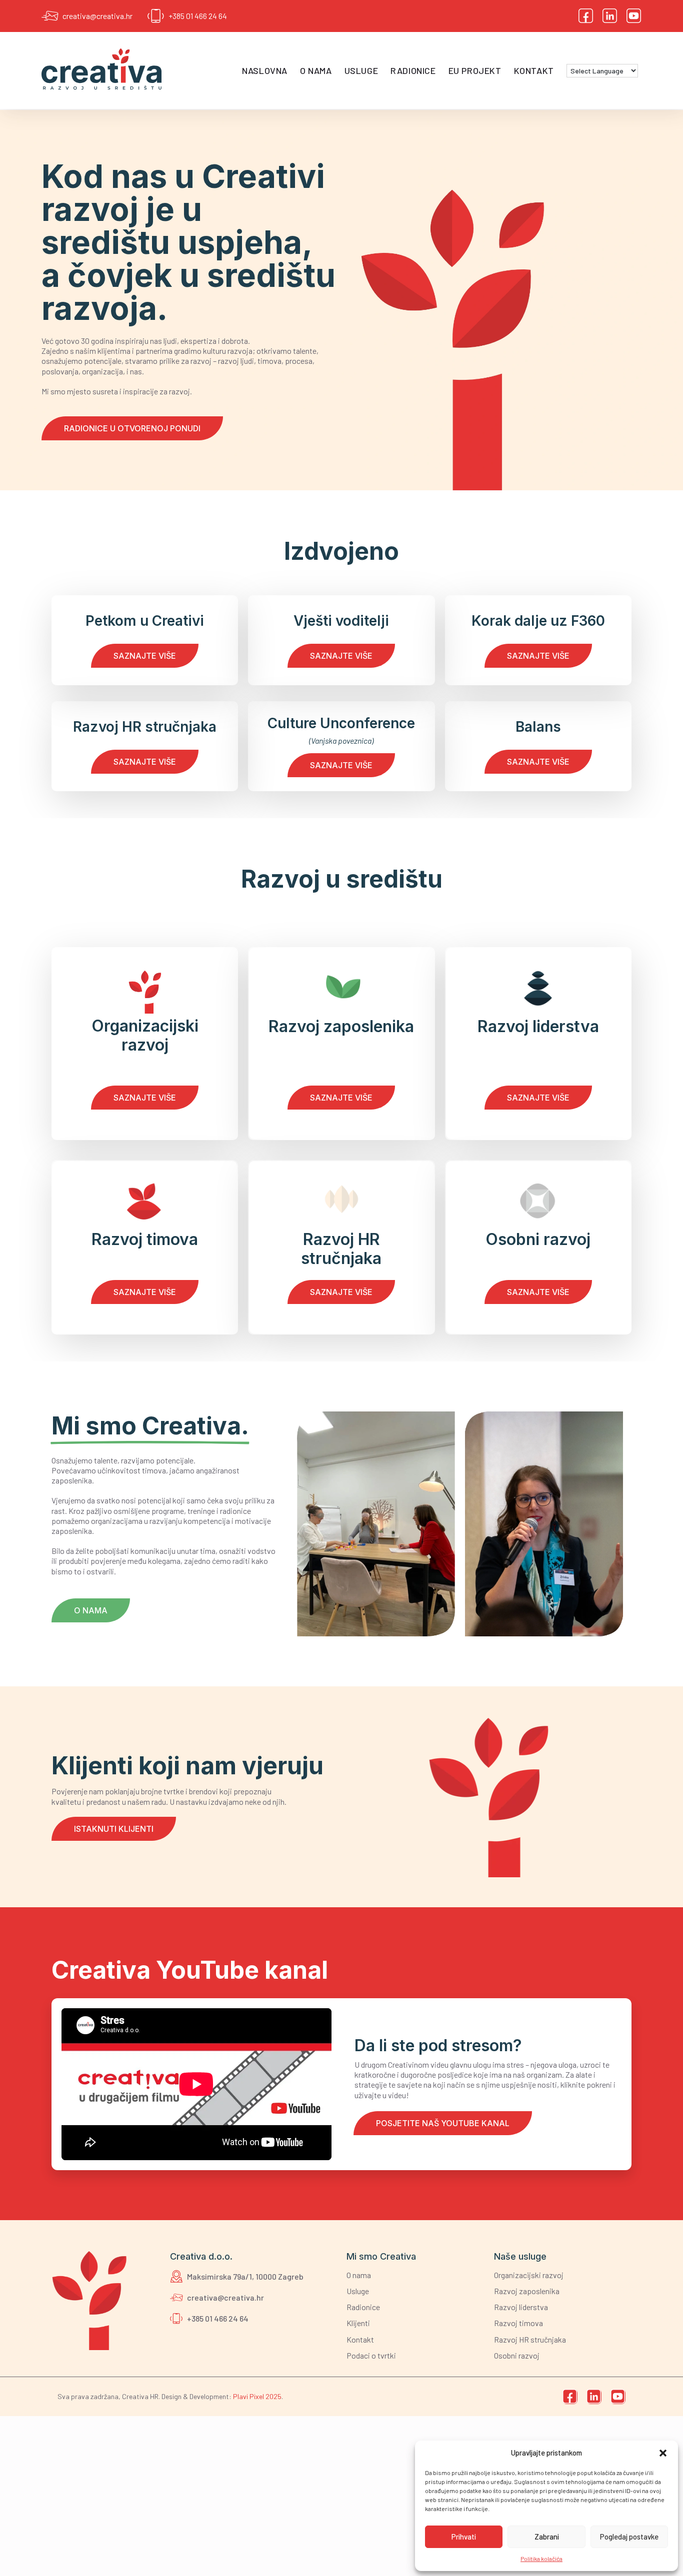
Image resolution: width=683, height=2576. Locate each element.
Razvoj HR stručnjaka (530, 2339)
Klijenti (358, 2323)
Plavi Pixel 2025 (257, 2396)
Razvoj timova (518, 2323)
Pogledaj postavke (629, 2537)
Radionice (413, 70)
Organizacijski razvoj (529, 2275)
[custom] (586, 16)
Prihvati (464, 2537)
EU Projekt (475, 70)
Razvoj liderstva (521, 2307)
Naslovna (265, 70)
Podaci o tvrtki (371, 2355)
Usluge (361, 70)
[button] (663, 2453)
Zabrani (547, 2537)
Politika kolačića (541, 2559)
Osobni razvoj (517, 2355)
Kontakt (534, 70)
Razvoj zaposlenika (527, 2291)
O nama (316, 70)
